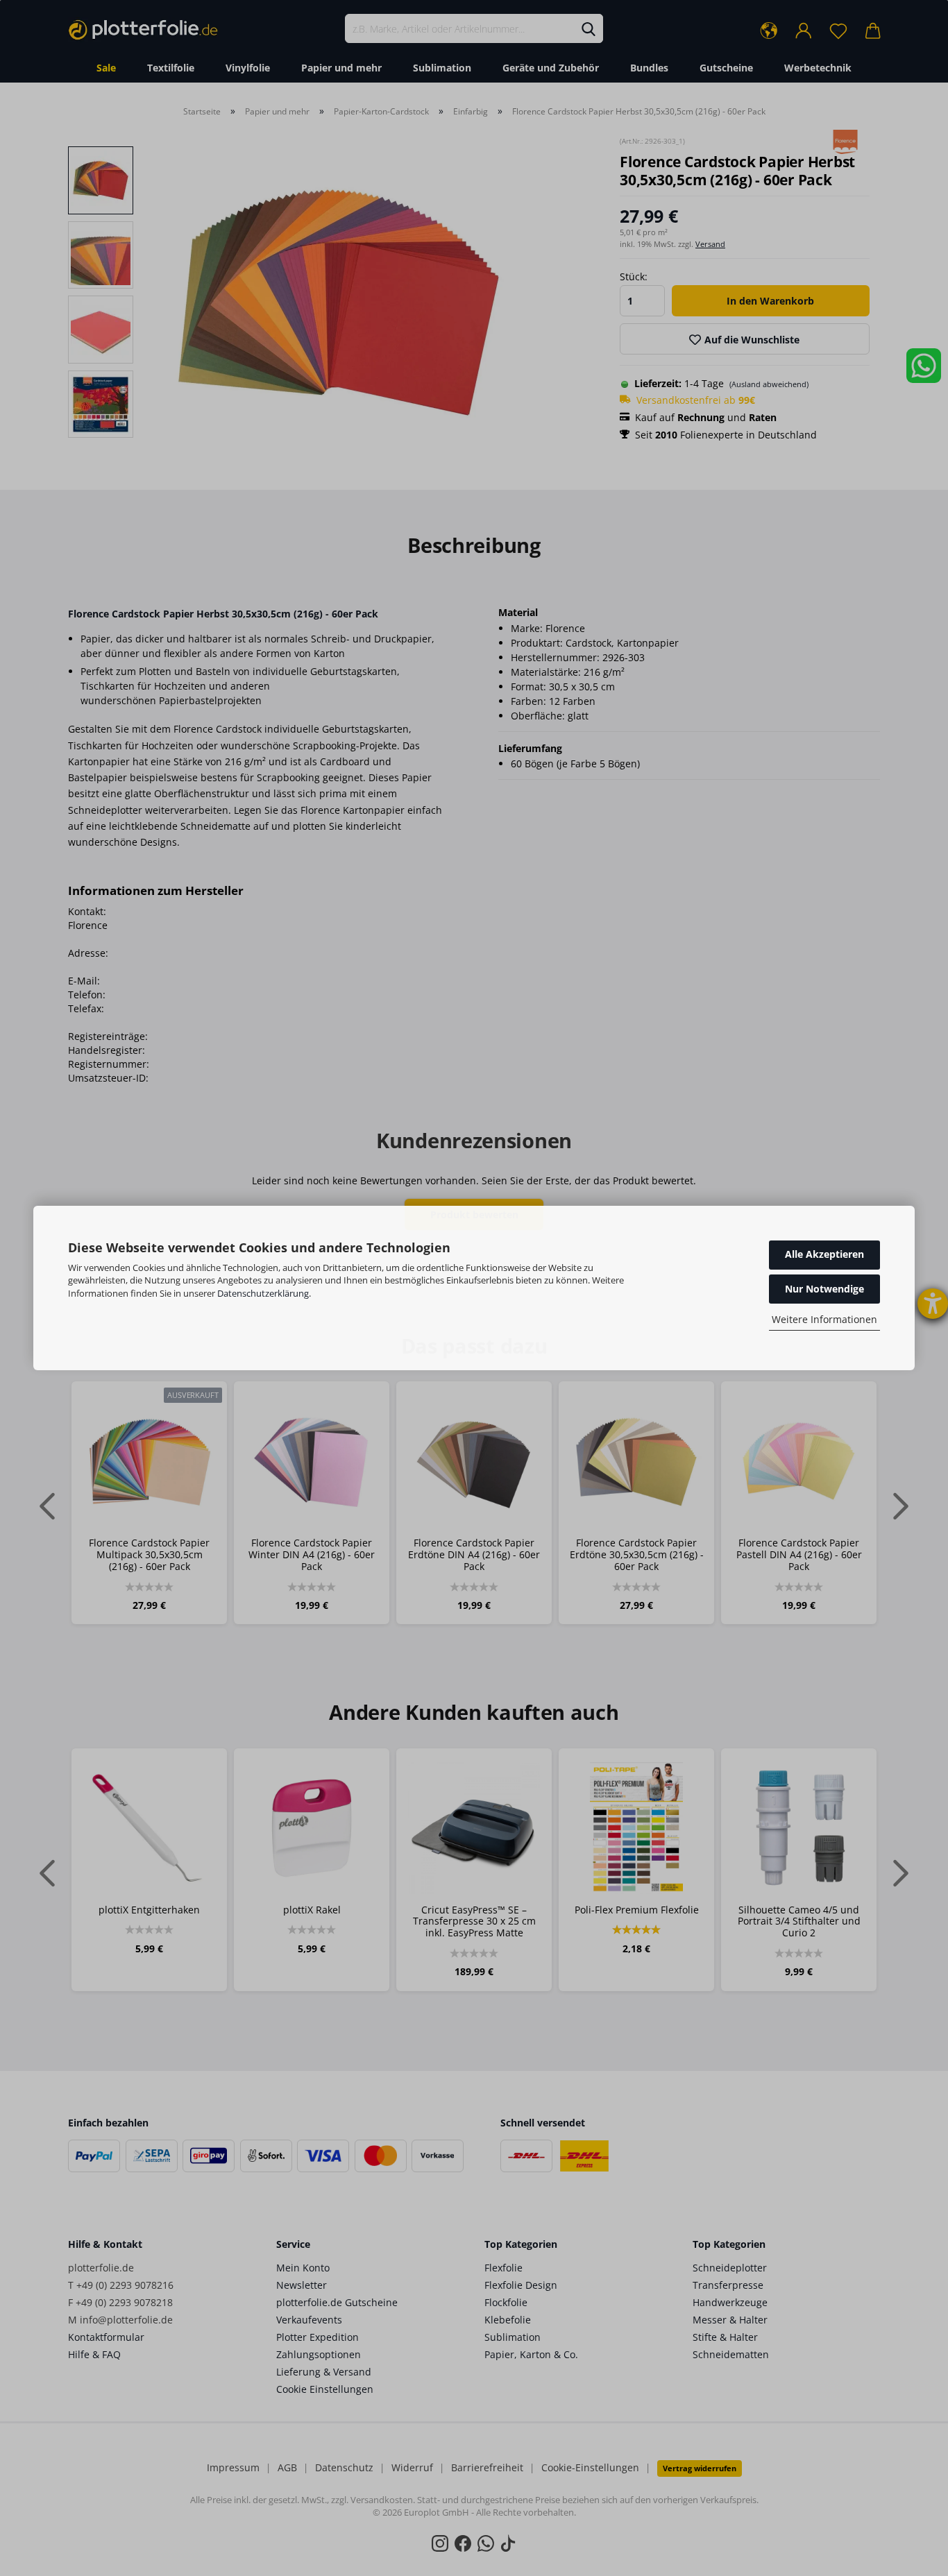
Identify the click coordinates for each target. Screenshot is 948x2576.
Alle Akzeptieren (824, 1254)
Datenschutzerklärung (263, 1293)
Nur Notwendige (824, 1289)
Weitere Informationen (824, 1319)
